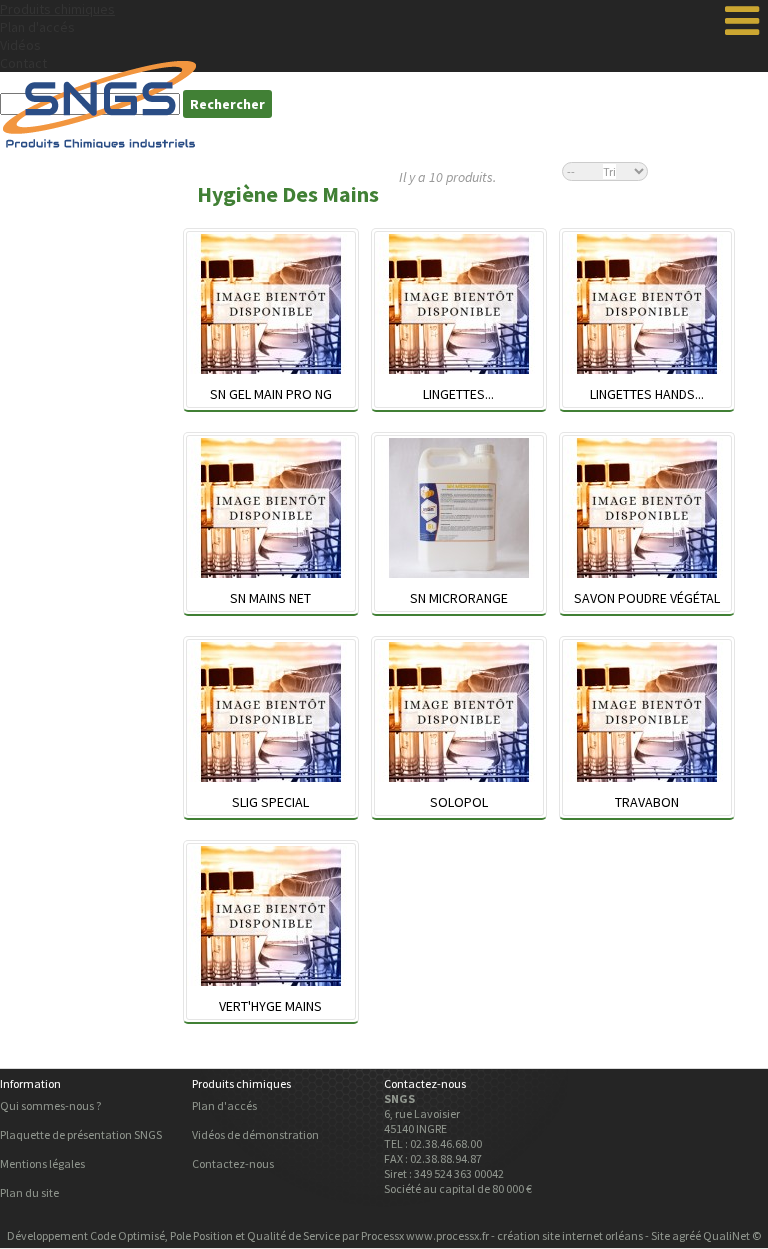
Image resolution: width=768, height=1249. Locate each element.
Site (660, 1235)
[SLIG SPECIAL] (271, 714)
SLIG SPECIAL (270, 802)
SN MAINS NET (270, 598)
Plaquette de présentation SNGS (81, 1134)
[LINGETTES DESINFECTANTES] (459, 306)
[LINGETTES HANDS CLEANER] (647, 306)
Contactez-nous (233, 1163)
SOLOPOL (459, 802)
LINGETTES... (458, 394)
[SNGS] (100, 104)
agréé (686, 1235)
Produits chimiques (57, 9)
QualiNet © (732, 1235)
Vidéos (20, 45)
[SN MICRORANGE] (459, 510)
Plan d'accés (37, 27)
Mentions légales (42, 1163)
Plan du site (29, 1192)
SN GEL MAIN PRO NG (271, 394)
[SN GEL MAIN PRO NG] (271, 306)
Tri (609, 171)
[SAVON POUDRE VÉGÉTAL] (647, 510)
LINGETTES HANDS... (647, 394)
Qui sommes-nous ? (50, 1105)
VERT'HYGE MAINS (270, 1006)
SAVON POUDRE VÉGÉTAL (647, 598)
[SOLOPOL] (459, 714)
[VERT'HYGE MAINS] (271, 918)
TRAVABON (647, 802)
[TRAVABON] (647, 714)
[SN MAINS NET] (271, 510)
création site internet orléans (570, 1235)
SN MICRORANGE (459, 598)
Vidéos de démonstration (255, 1134)
